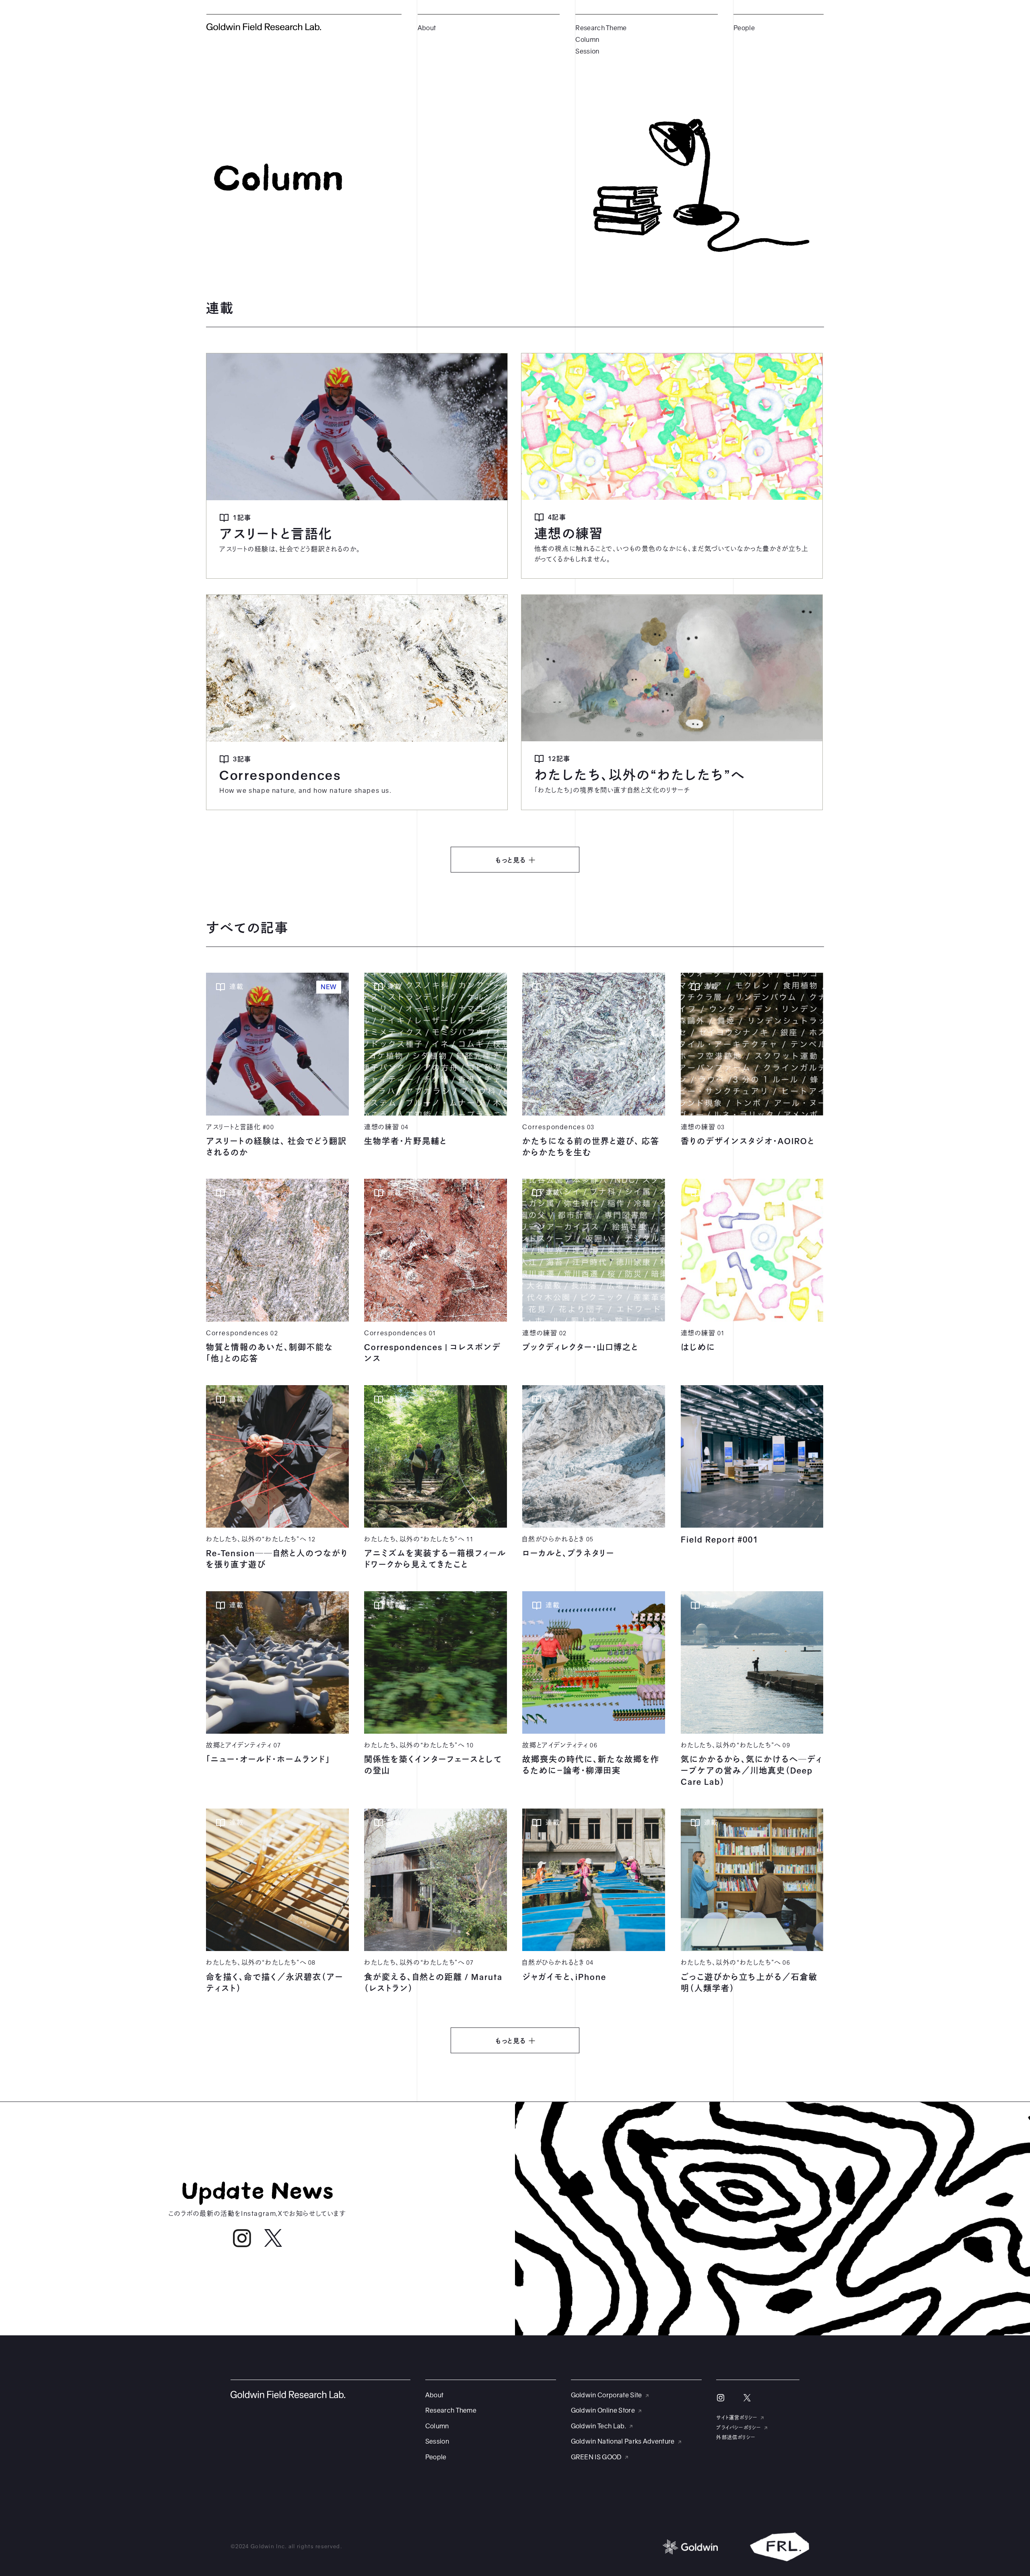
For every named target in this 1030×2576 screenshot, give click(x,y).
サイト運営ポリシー (737, 2418)
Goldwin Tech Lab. (598, 2426)
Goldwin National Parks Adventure (623, 2442)
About (427, 28)
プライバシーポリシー (739, 2428)
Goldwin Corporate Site (607, 2395)
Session (587, 52)
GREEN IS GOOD (596, 2457)
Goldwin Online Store (603, 2411)
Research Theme (601, 28)
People (744, 28)
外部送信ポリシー (736, 2438)
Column (587, 40)
